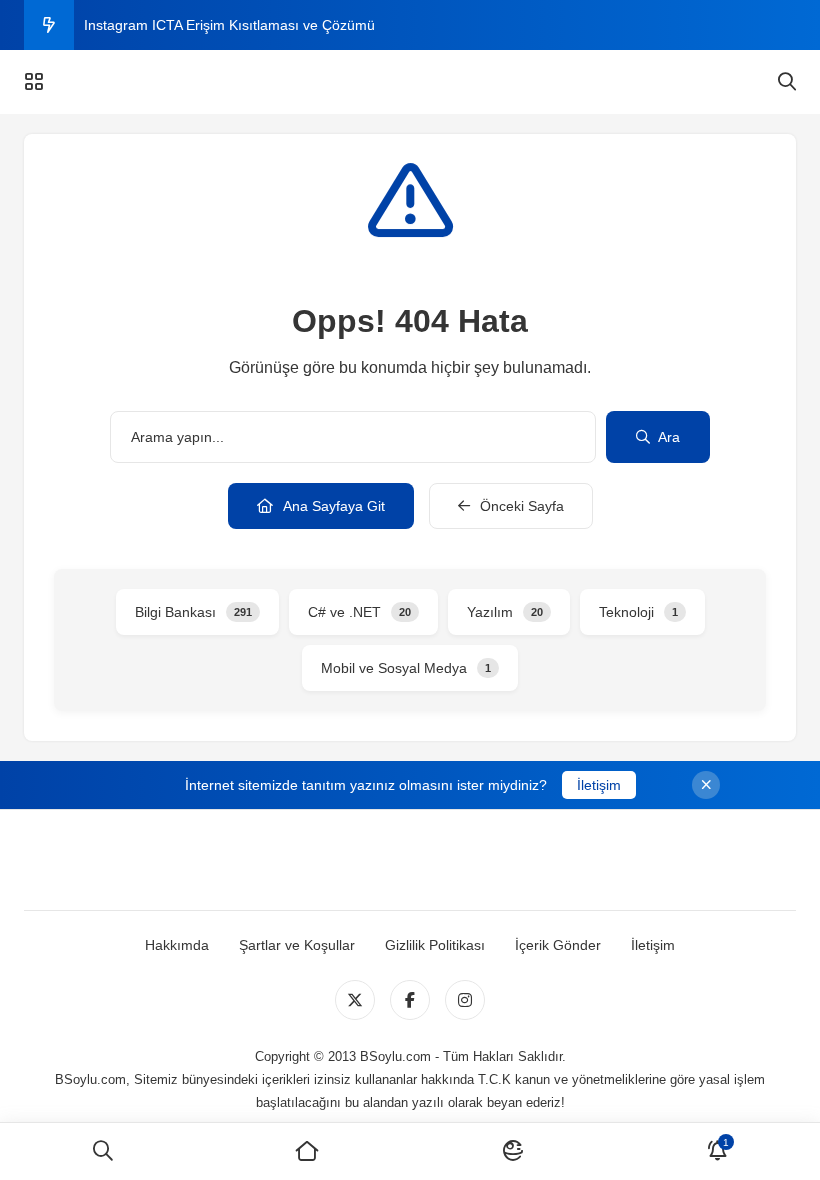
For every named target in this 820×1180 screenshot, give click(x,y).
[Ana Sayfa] (307, 1151)
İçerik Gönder (558, 945)
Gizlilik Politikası (435, 945)
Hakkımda (177, 945)
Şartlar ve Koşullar (297, 945)
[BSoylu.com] (409, 82)
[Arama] (787, 82)
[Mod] (512, 1151)
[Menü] (34, 82)
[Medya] (355, 1000)
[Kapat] (706, 785)
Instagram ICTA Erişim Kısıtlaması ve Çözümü (229, 25)
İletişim (599, 785)
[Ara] (102, 1151)
